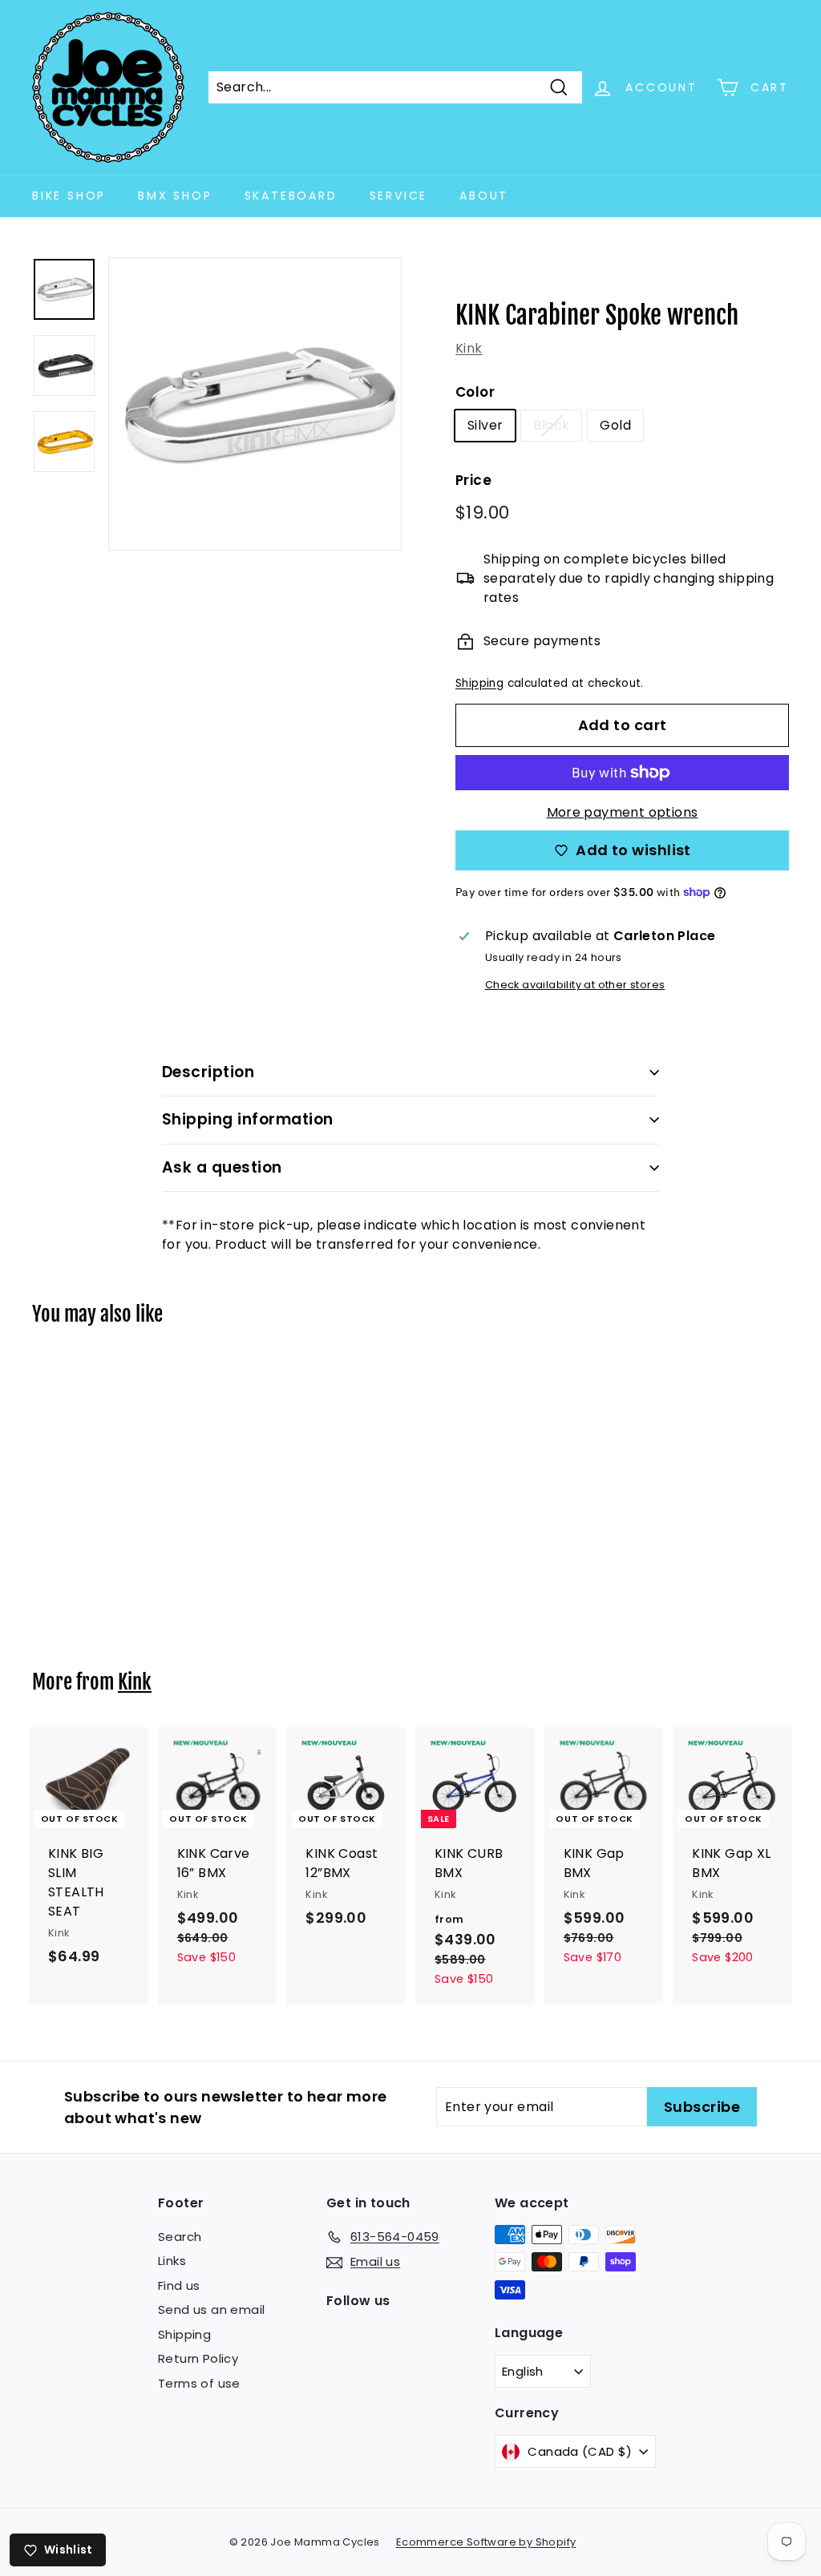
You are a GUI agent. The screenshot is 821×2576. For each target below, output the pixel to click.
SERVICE (399, 196)
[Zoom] (255, 404)
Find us (179, 2285)
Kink (469, 348)
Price (473, 480)
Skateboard (291, 196)
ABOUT (484, 196)
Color (475, 392)
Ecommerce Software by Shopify (486, 2542)
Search (180, 2237)
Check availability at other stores (575, 985)
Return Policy (198, 2358)
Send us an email (211, 2310)
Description (208, 1072)
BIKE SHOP (69, 196)
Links (172, 2261)
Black (551, 425)
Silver (485, 425)
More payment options (623, 812)
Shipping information (248, 1119)
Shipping (479, 683)
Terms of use (199, 2383)
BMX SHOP (175, 196)
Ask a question (222, 1167)
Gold (615, 425)
